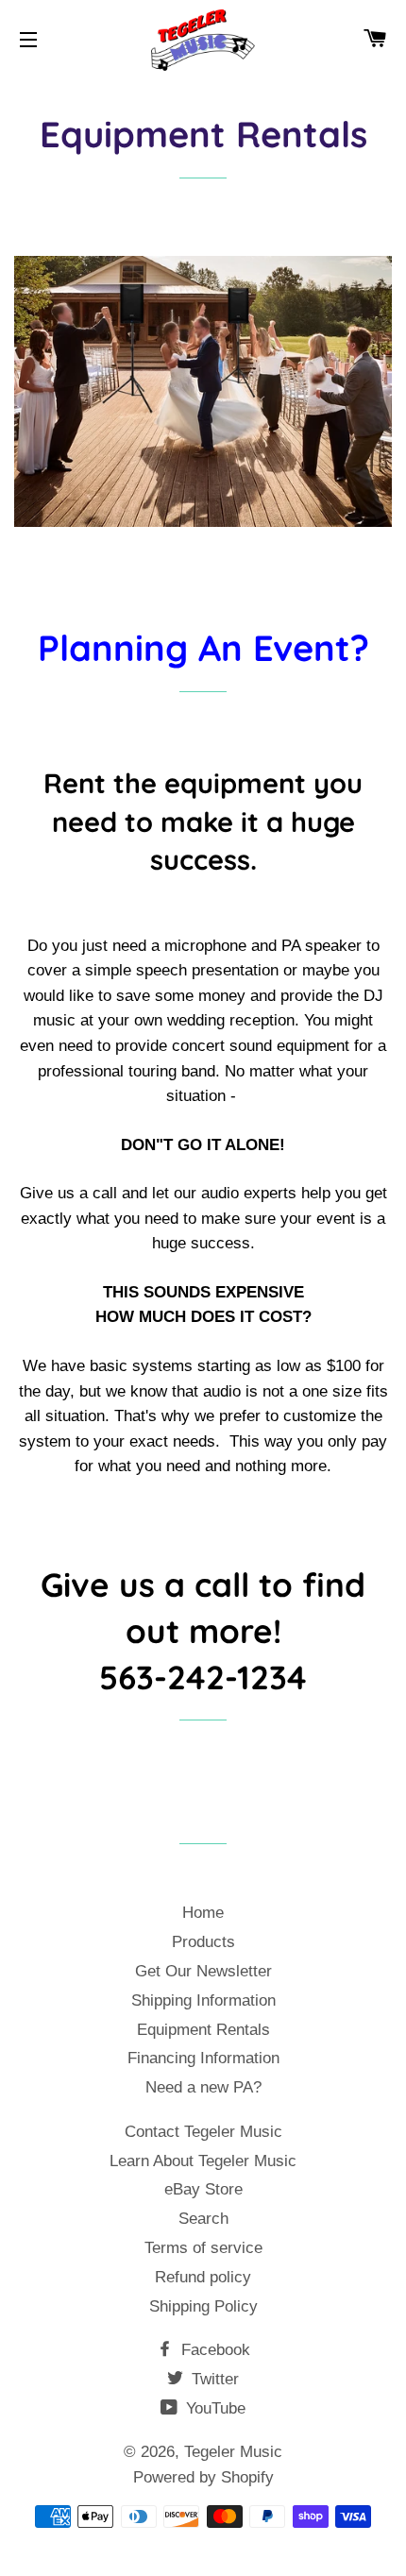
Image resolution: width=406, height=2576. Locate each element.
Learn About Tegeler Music (203, 2161)
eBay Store (203, 2189)
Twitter (213, 2379)
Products (203, 1942)
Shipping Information (203, 2000)
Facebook (213, 2350)
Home (203, 1913)
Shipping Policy (203, 2306)
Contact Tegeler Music (203, 2132)
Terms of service (203, 2248)
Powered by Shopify (203, 2477)
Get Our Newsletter (203, 1971)
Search (203, 2219)
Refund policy (203, 2277)
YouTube (213, 2408)
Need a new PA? (203, 2087)
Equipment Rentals (203, 2030)
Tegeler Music (233, 2452)
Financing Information (203, 2058)
